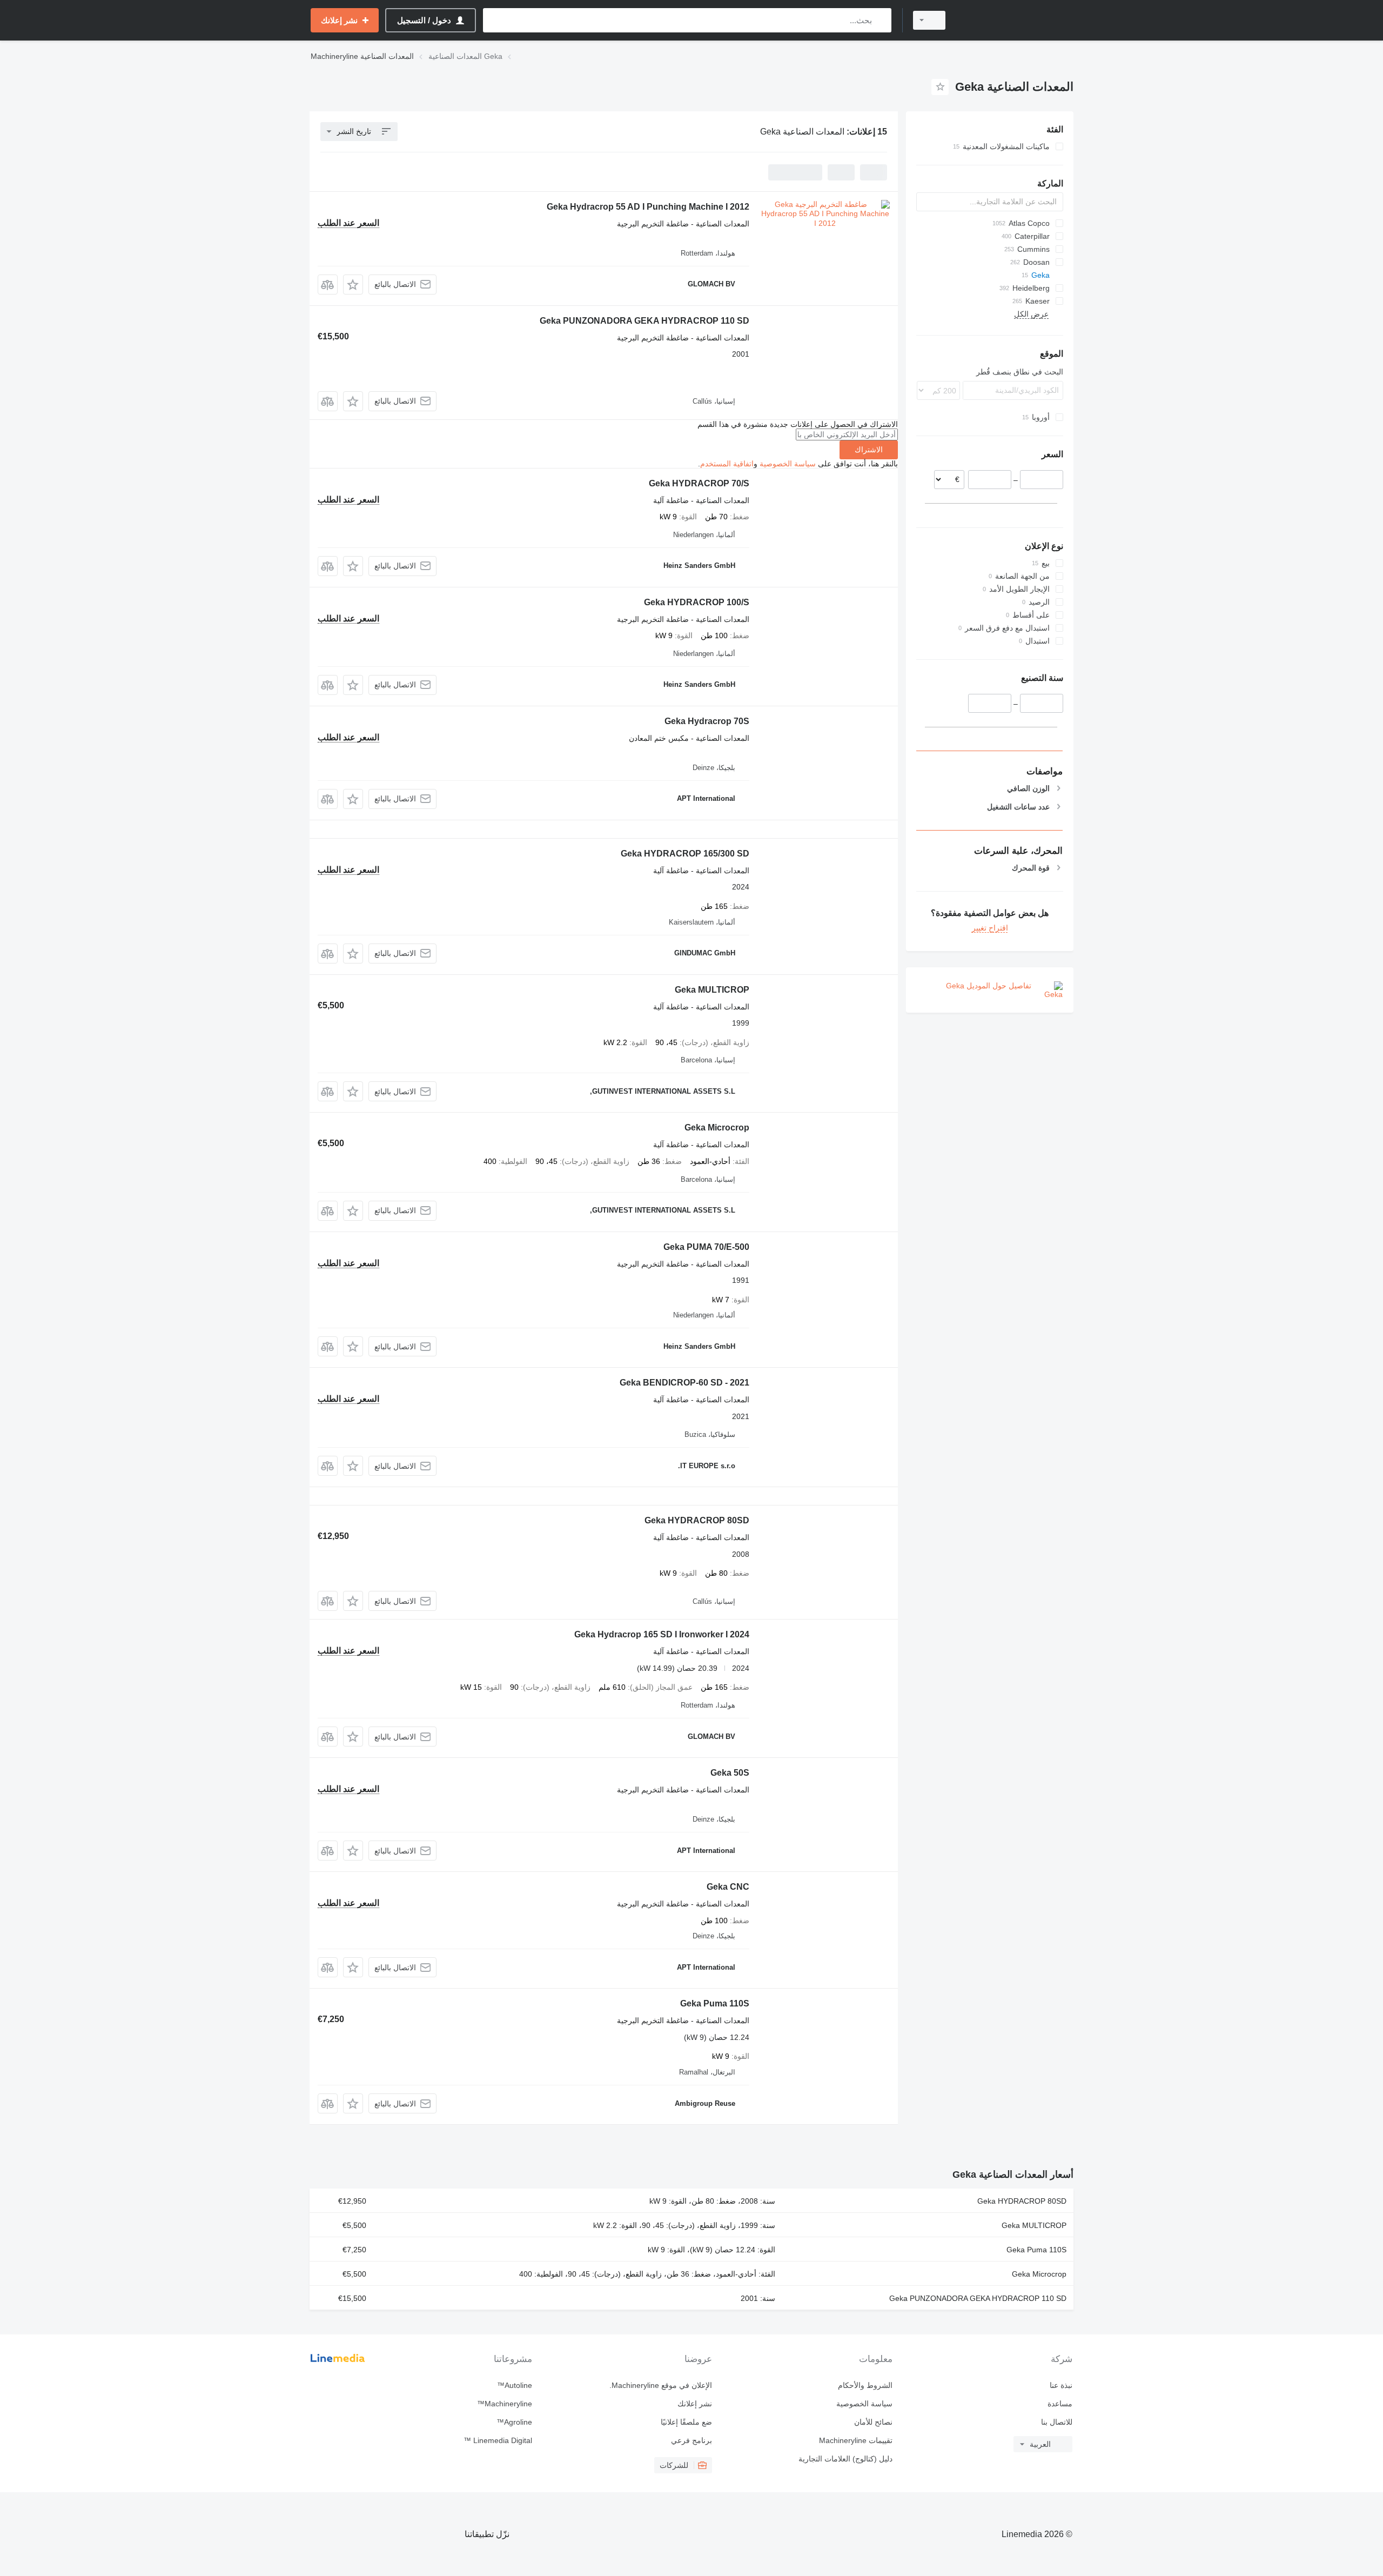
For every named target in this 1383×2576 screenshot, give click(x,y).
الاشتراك (869, 450)
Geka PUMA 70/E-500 (706, 1247)
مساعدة (1060, 2404)
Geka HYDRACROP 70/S (699, 483)
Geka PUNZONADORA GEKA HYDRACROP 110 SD (644, 321)
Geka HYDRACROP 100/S (697, 602)
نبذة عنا (1061, 2385)
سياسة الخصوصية (788, 464)
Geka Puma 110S (715, 2003)
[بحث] (881, 20)
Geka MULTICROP (712, 990)
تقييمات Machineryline (855, 2440)
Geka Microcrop (717, 1128)
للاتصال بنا (1057, 2422)
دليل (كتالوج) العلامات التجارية (845, 2459)
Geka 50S (730, 1773)
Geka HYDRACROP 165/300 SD (685, 854)
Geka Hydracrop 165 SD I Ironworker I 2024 (662, 1634)
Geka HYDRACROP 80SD (697, 1520)
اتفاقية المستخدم (727, 464)
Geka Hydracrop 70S (707, 721)
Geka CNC (728, 1887)
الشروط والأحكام (865, 2385)
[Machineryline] (1016, 20)
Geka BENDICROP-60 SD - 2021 (684, 1383)
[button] (353, 285)
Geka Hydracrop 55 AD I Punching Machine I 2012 (648, 207)
